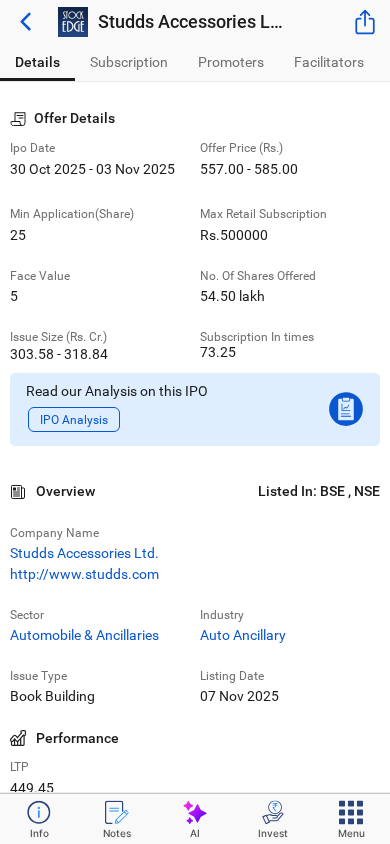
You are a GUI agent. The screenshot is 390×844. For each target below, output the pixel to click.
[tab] (37, 62)
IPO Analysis (74, 419)
